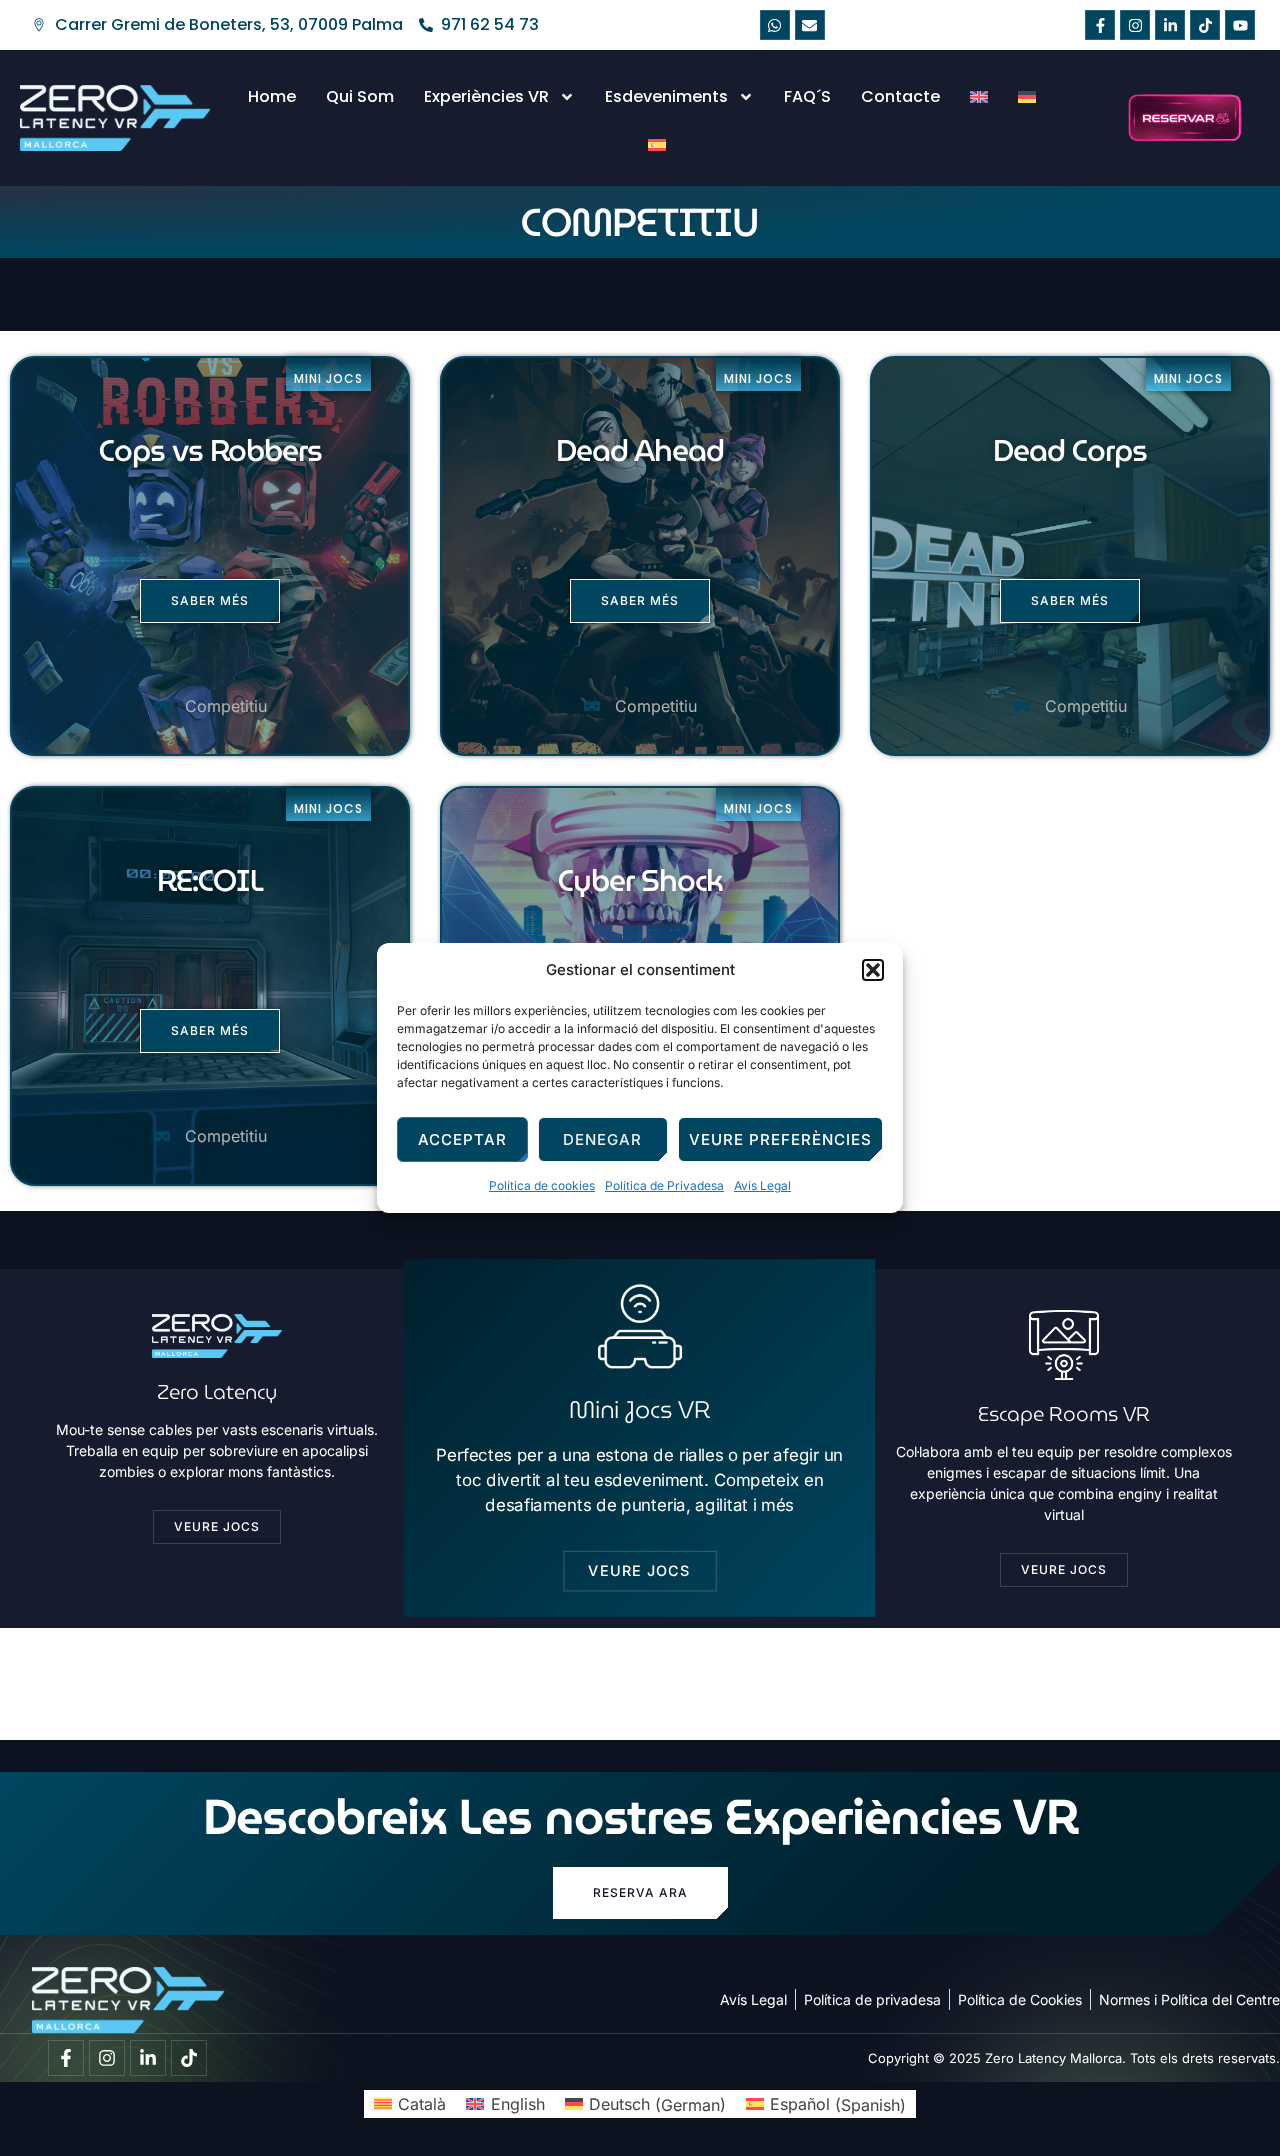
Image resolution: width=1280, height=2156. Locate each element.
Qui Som (360, 96)
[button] (873, 970)
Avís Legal (762, 1185)
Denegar (602, 1139)
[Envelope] (810, 25)
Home (272, 96)
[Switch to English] (979, 97)
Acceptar (462, 1139)
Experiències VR (486, 96)
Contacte (900, 96)
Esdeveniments (666, 96)
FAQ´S (807, 96)
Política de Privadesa (664, 1185)
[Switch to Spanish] (657, 145)
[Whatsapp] (775, 25)
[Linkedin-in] (1170, 25)
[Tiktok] (1205, 25)
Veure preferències (780, 1139)
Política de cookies (542, 1185)
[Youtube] (1240, 25)
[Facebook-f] (1100, 25)
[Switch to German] (1027, 97)
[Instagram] (1135, 25)
